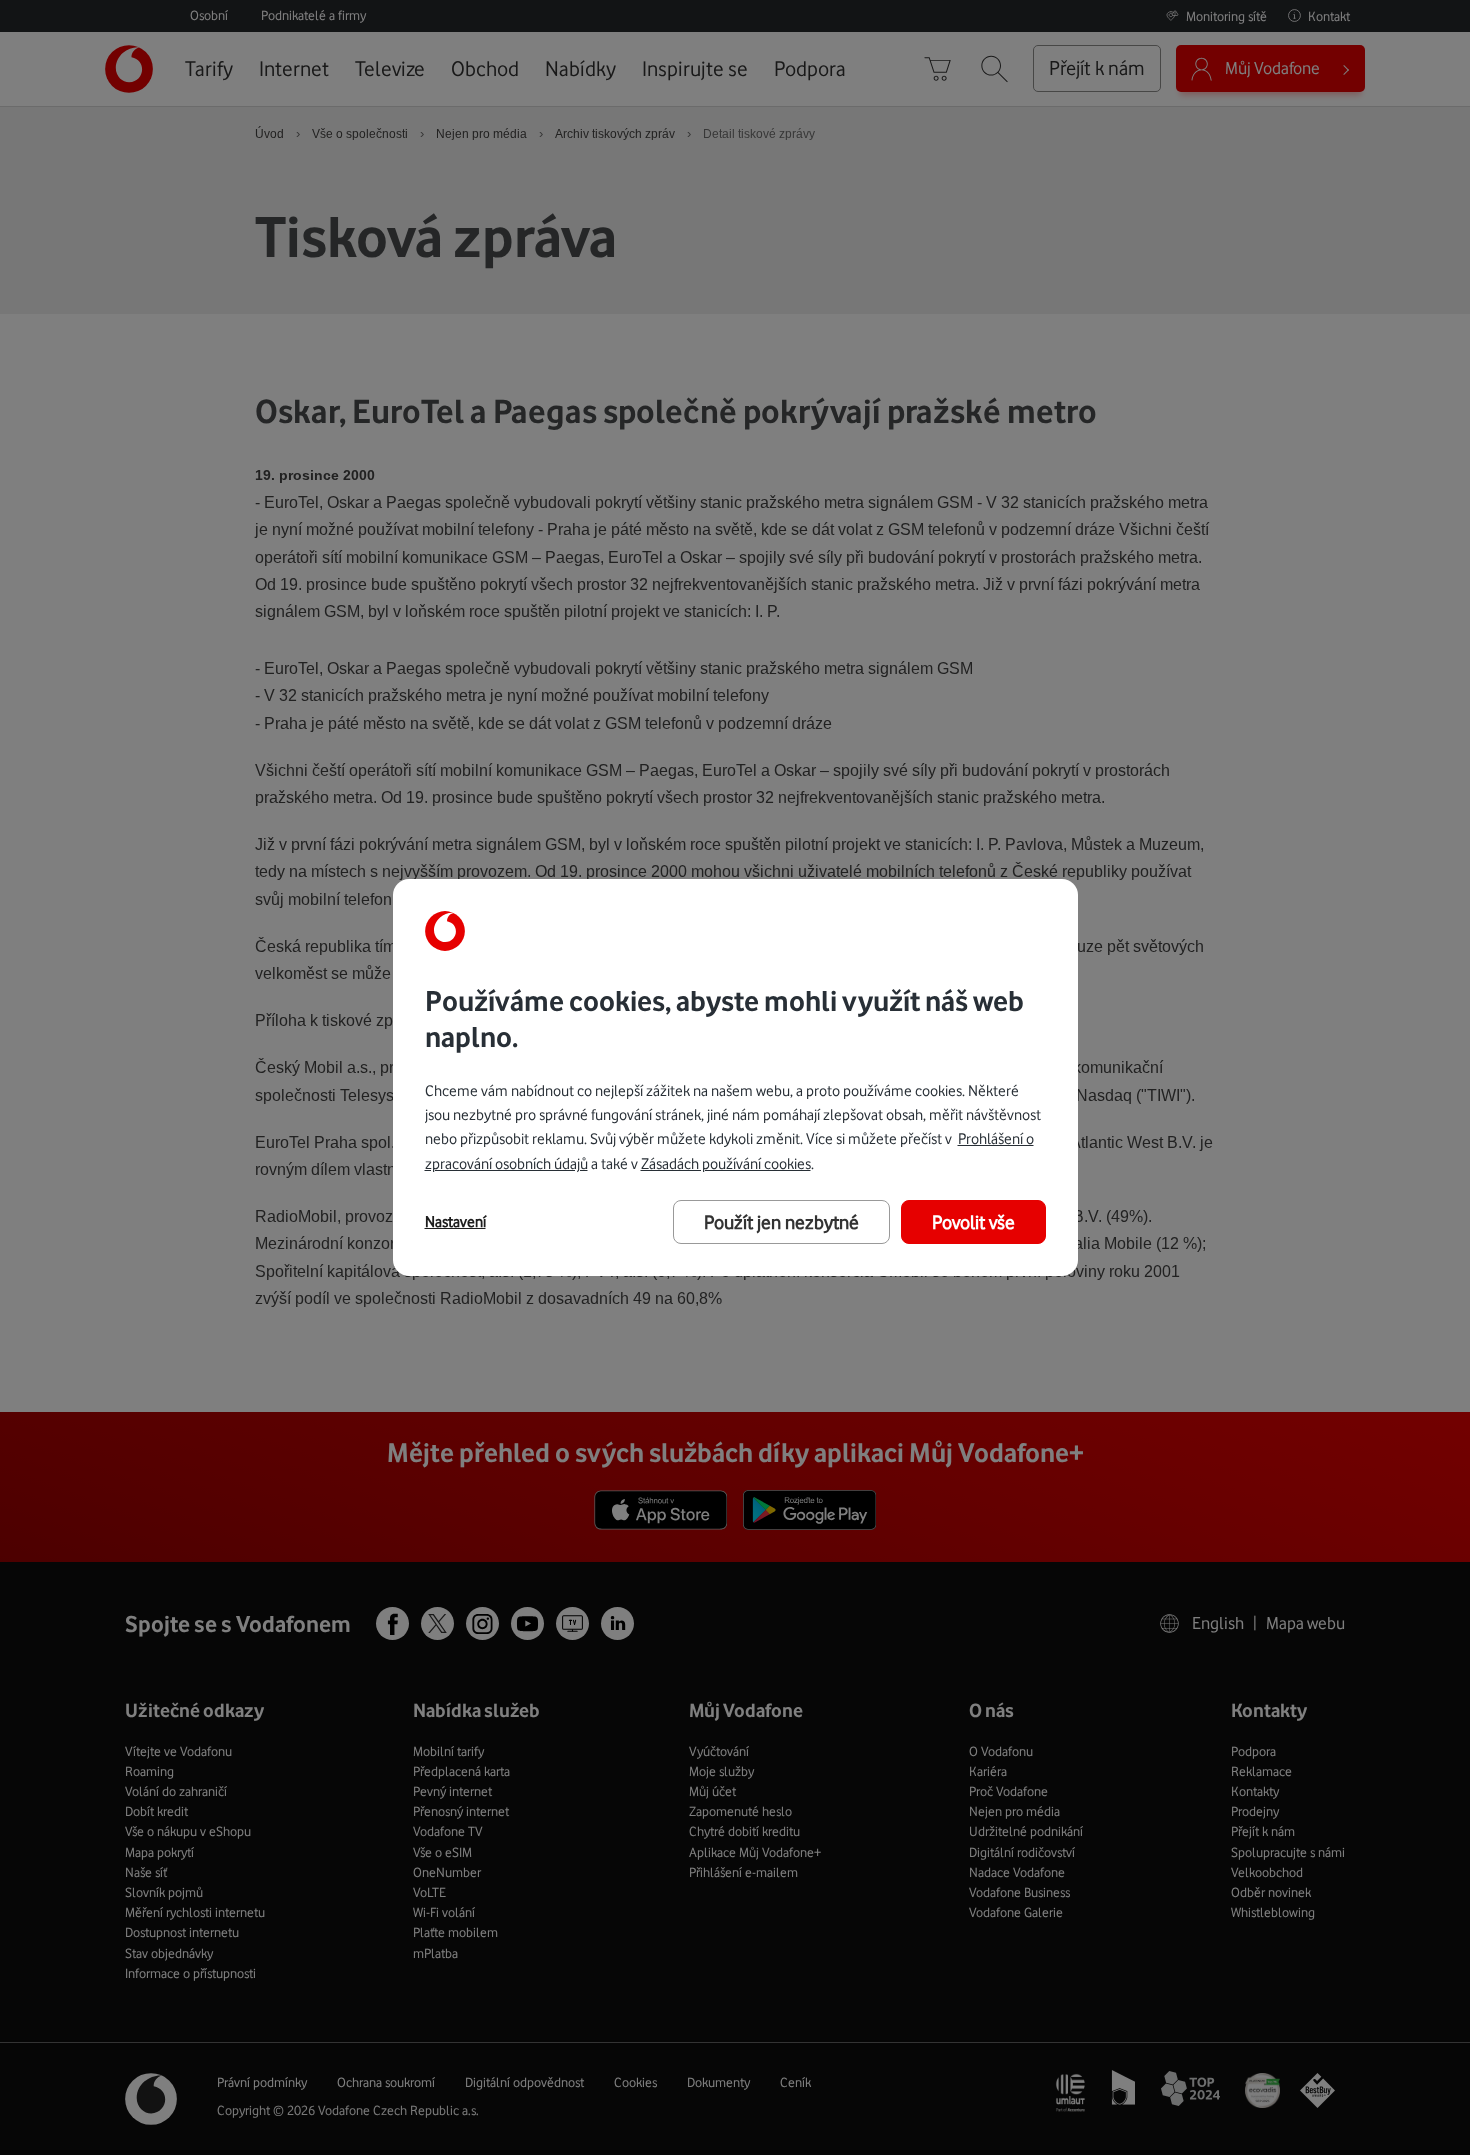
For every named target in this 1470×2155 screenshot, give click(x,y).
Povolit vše (973, 1222)
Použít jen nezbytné (781, 1222)
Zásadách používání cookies (726, 1163)
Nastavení (455, 1222)
